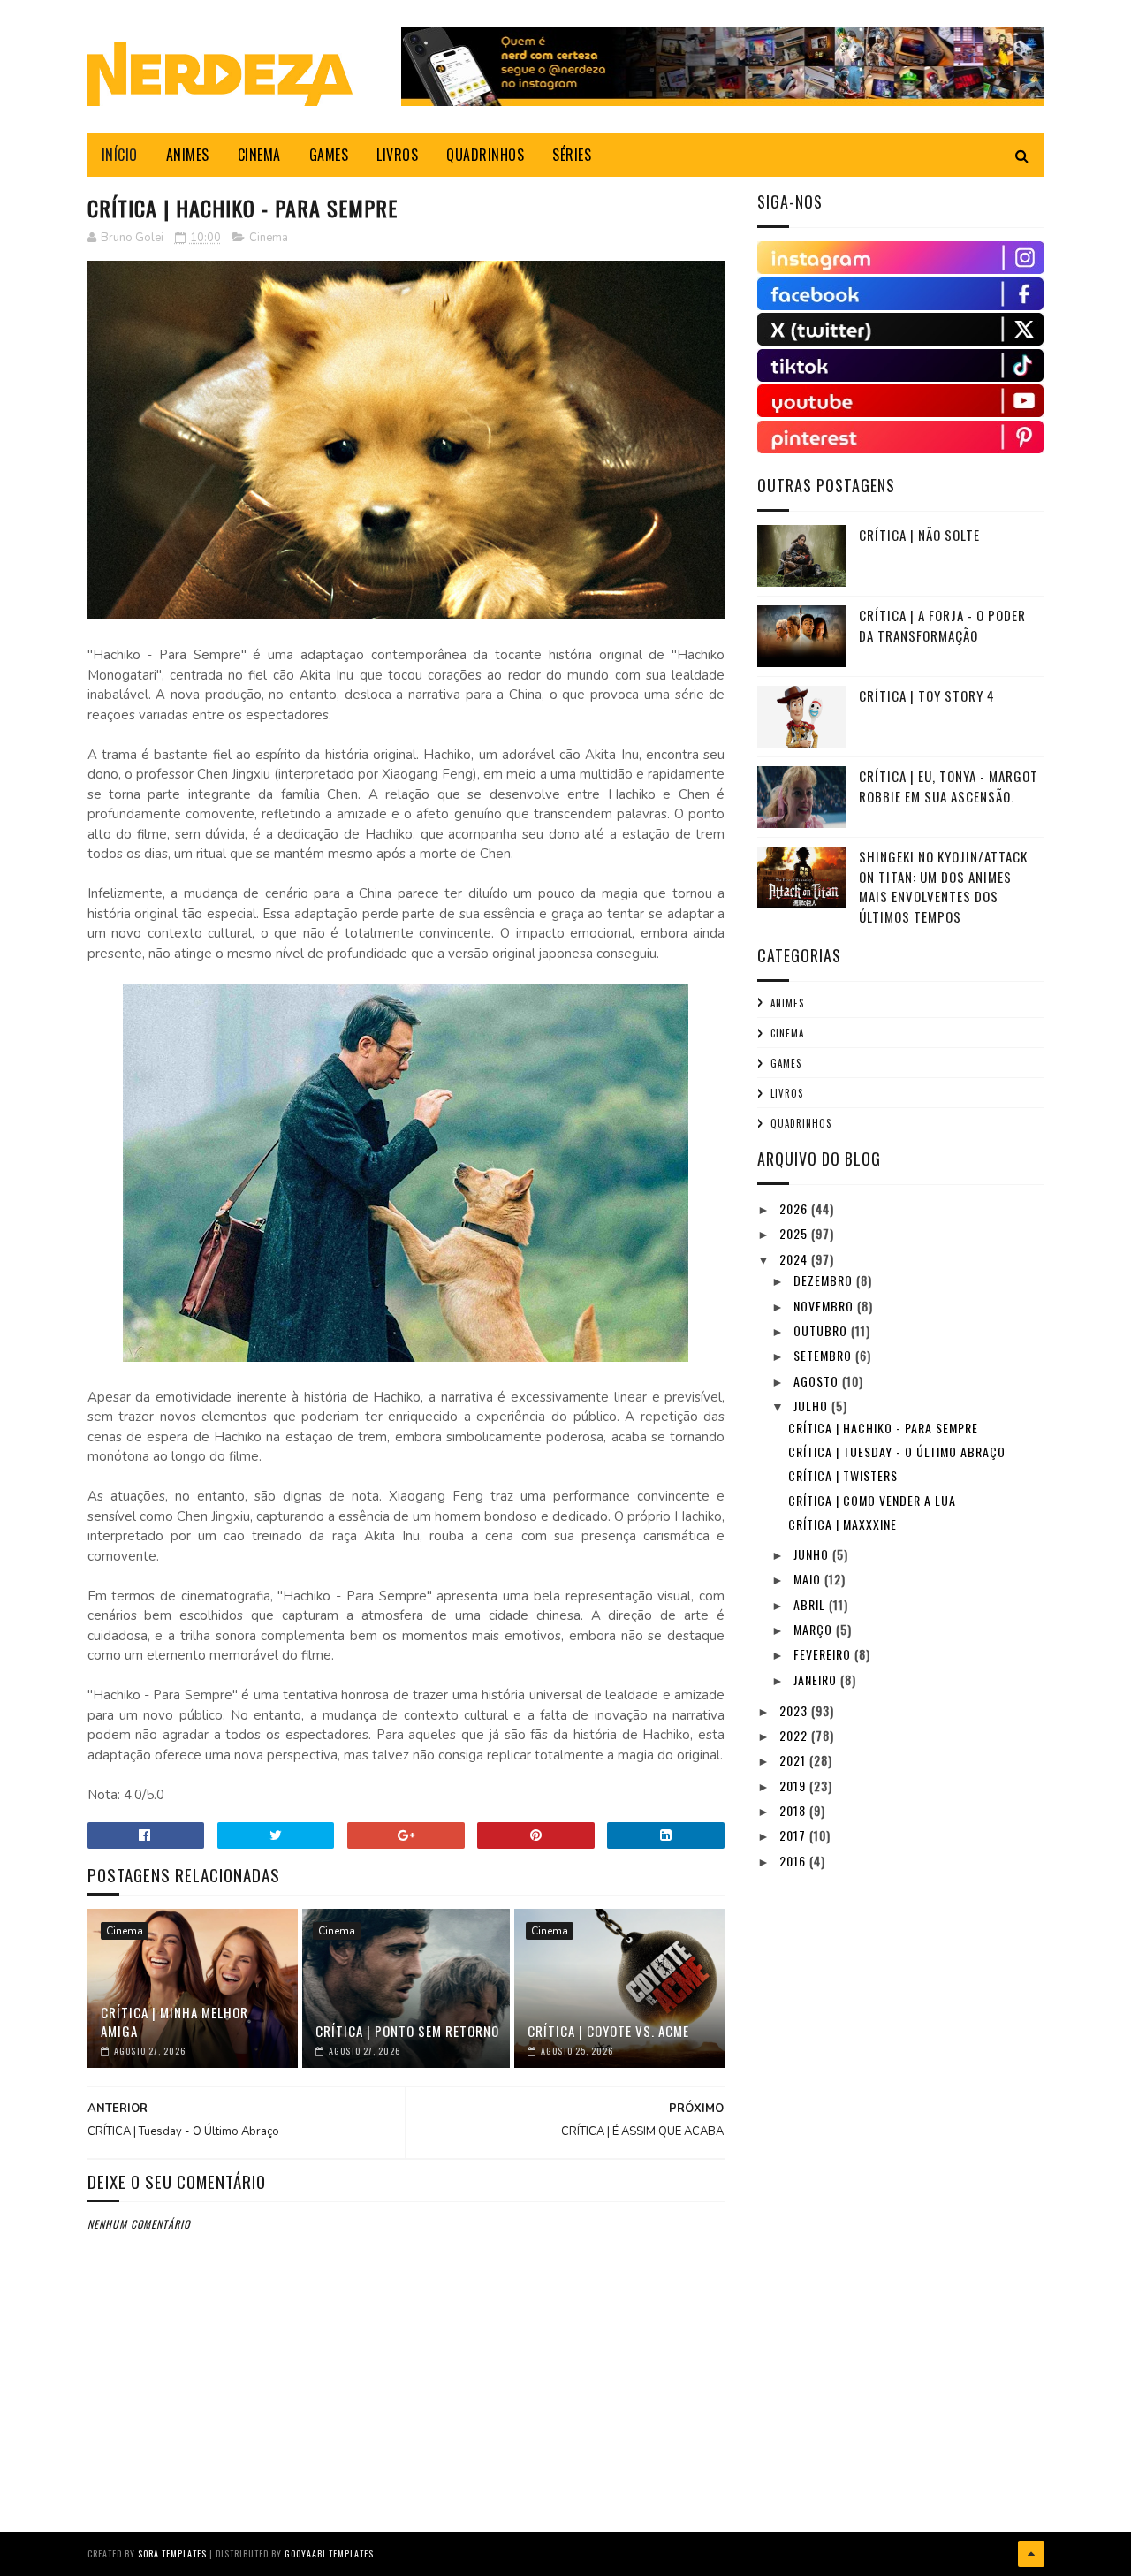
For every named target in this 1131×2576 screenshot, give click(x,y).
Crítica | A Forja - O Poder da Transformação (942, 625)
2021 (794, 1760)
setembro (824, 1355)
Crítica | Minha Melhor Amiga (175, 2021)
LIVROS (397, 155)
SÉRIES (572, 155)
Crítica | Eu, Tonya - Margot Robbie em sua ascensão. (949, 786)
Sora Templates (172, 2553)
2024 (795, 1259)
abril (811, 1604)
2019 (794, 1786)
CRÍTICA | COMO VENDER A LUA (872, 1500)
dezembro (825, 1280)
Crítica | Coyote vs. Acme (608, 2031)
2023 (795, 1710)
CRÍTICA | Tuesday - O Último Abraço (897, 1451)
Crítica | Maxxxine (843, 1524)
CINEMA (259, 155)
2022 (795, 1735)
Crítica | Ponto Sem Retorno (407, 2031)
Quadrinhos (801, 1123)
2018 (794, 1810)
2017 (794, 1835)
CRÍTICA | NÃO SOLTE (919, 535)
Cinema (269, 238)
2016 (794, 1861)
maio (809, 1579)
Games (786, 1063)
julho (812, 1406)
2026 (795, 1208)
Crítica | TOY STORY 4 (927, 695)
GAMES (329, 155)
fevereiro (824, 1654)
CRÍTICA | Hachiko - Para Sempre (883, 1428)
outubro (822, 1330)
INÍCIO (120, 155)
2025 (795, 1233)
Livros (787, 1093)
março (815, 1629)
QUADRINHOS (485, 155)
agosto (818, 1381)
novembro (825, 1306)
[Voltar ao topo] (1031, 2554)
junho (813, 1554)
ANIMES (188, 155)
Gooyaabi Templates (329, 2553)
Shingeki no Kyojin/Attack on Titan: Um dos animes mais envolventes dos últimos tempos (943, 886)
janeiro (817, 1679)
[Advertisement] (890, 2003)
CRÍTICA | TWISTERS (843, 1475)
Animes (787, 1003)
